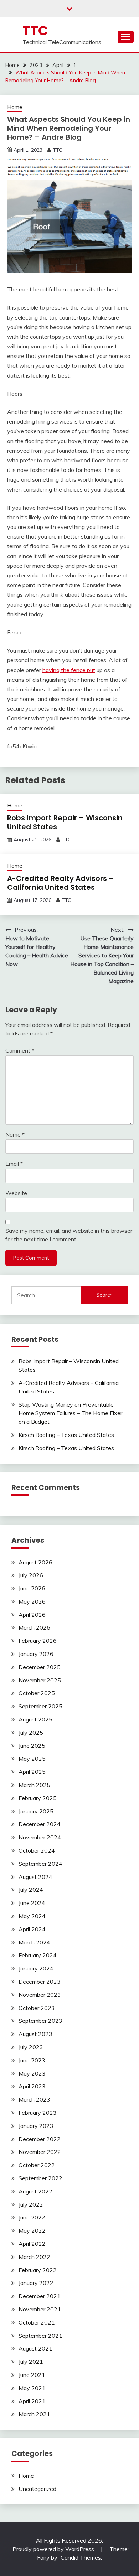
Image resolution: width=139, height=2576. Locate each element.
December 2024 (40, 1824)
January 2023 (36, 2126)
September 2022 (40, 2178)
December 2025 (40, 1667)
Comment (20, 1050)
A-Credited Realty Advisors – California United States (61, 883)
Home (15, 107)
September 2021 (40, 2336)
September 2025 (40, 1706)
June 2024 (32, 1903)
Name (15, 1134)
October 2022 (37, 2165)
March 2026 (34, 1627)
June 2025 (32, 1746)
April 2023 (32, 2086)
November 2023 (40, 1995)
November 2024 (40, 1837)
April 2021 (32, 2401)
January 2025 (36, 1811)
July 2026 (31, 1575)
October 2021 (37, 2322)
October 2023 (37, 2008)
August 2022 (35, 2191)
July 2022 (31, 2204)
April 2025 (32, 1772)
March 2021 (34, 2414)
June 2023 (32, 2060)
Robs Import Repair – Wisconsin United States (65, 822)
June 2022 (32, 2217)
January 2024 (36, 1968)
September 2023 (40, 2021)
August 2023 (35, 2034)
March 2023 (34, 2099)
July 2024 (31, 1890)
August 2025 (35, 1719)
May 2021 (32, 2388)
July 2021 (31, 2362)
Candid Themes (81, 2557)
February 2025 (38, 1798)
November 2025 (40, 1680)
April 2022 (32, 2244)
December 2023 (40, 1982)
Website (16, 1193)
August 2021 (35, 2348)
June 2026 (32, 1588)
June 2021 (32, 2375)
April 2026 (32, 1615)
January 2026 (36, 1654)
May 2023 (32, 2073)
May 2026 (32, 1601)
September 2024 (40, 1864)
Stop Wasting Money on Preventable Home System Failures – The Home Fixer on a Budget (70, 1413)
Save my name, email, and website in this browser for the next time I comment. (69, 1235)
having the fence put (69, 670)
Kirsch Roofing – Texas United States (66, 1435)
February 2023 (38, 2113)
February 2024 (38, 1955)
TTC (35, 31)
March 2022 (34, 2257)
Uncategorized (37, 2489)
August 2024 (35, 1877)
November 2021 (40, 2309)
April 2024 (32, 1929)
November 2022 (40, 2152)
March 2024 (34, 1942)
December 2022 (40, 2139)
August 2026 (35, 1562)
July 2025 (31, 1733)
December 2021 (40, 2296)
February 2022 (38, 2270)
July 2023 (31, 2047)
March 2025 (34, 1785)
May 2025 (32, 1759)
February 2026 (38, 1641)
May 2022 (32, 2230)
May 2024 (32, 1916)
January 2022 (36, 2283)
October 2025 (37, 1693)
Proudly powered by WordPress (54, 2549)
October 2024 (37, 1850)
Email (14, 1164)
